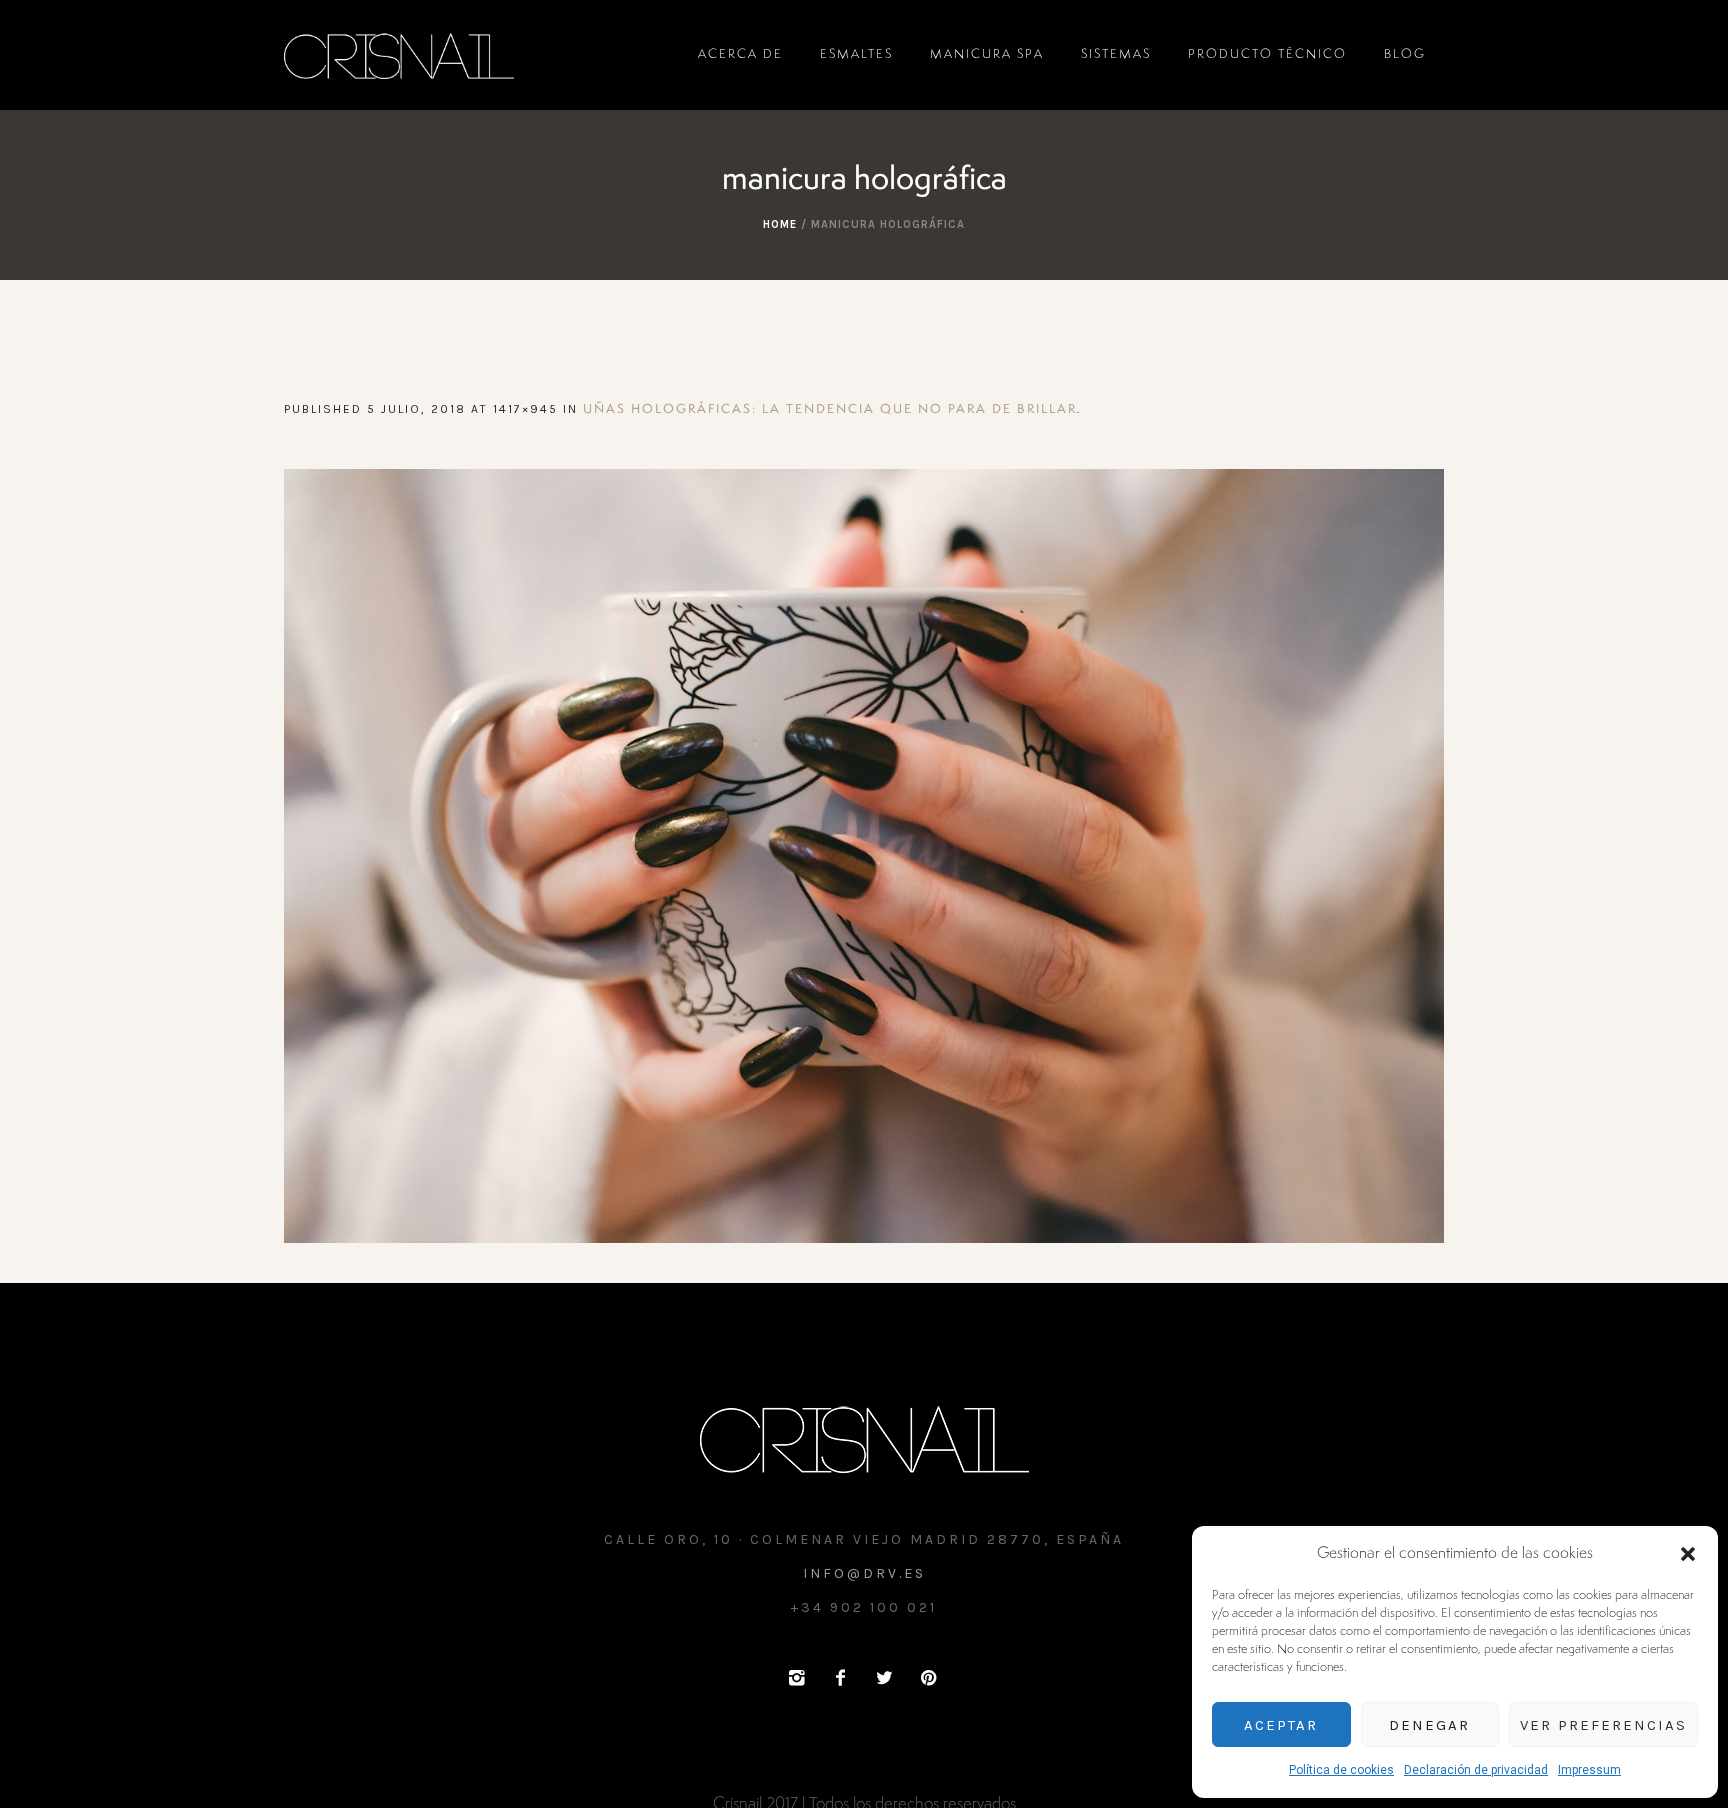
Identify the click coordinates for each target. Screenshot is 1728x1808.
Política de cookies (1341, 1770)
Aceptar (1281, 1725)
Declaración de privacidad (1476, 1770)
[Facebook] (840, 1678)
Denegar (1429, 1725)
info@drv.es (864, 1573)
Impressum (1589, 1770)
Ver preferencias (1603, 1725)
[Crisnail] (864, 1438)
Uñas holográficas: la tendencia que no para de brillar (830, 409)
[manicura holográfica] (864, 856)
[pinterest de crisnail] (928, 1678)
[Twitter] (884, 1678)
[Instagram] (796, 1678)
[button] (1688, 1554)
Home (780, 224)
